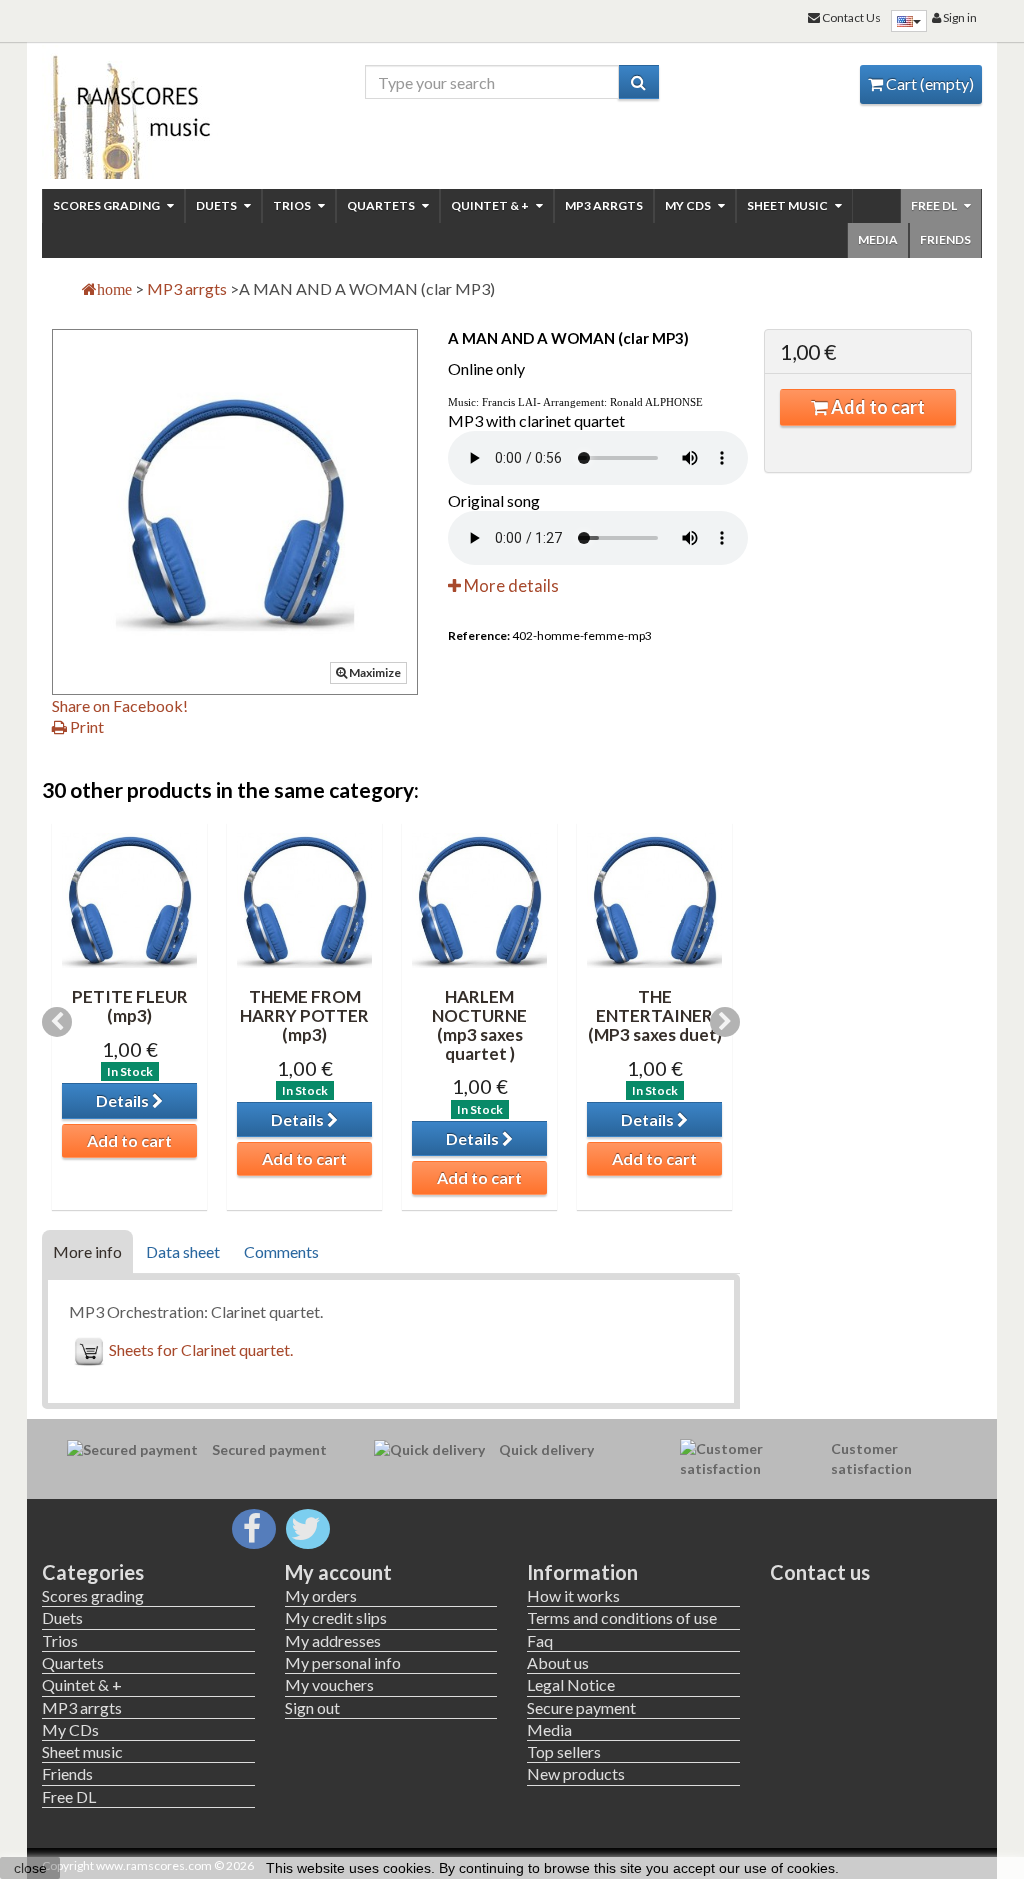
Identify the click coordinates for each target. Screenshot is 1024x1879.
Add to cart (876, 407)
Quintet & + (491, 205)
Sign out (312, 1707)
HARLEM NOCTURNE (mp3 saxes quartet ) (479, 1024)
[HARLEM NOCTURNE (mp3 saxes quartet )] (479, 900)
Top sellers (564, 1751)
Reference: (479, 635)
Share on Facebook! (120, 705)
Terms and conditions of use (622, 1617)
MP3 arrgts (604, 205)
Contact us (820, 1572)
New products (576, 1773)
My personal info (343, 1662)
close (30, 1868)
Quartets (382, 205)
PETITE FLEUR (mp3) (130, 1006)
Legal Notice (571, 1684)
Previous (57, 1022)
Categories (93, 1572)
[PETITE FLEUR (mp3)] (129, 900)
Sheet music (788, 205)
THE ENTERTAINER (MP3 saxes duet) (655, 1015)
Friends (945, 239)
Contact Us (850, 17)
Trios (293, 205)
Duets (217, 205)
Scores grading (107, 205)
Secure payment (581, 1707)
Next (725, 1022)
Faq (540, 1640)
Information (582, 1572)
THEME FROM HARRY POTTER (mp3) (304, 1015)
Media (878, 239)
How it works (573, 1595)
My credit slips (336, 1617)
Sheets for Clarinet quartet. (201, 1349)
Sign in (959, 17)
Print (85, 726)
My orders (321, 1595)
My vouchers (329, 1684)
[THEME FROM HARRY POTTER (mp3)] (304, 900)
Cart (928, 83)
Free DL (935, 205)
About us (558, 1662)
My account (338, 1572)
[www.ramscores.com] (148, 112)
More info (87, 1251)
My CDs (689, 205)
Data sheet (183, 1251)
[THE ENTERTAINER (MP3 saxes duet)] (654, 900)
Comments (281, 1251)
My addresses (333, 1640)
